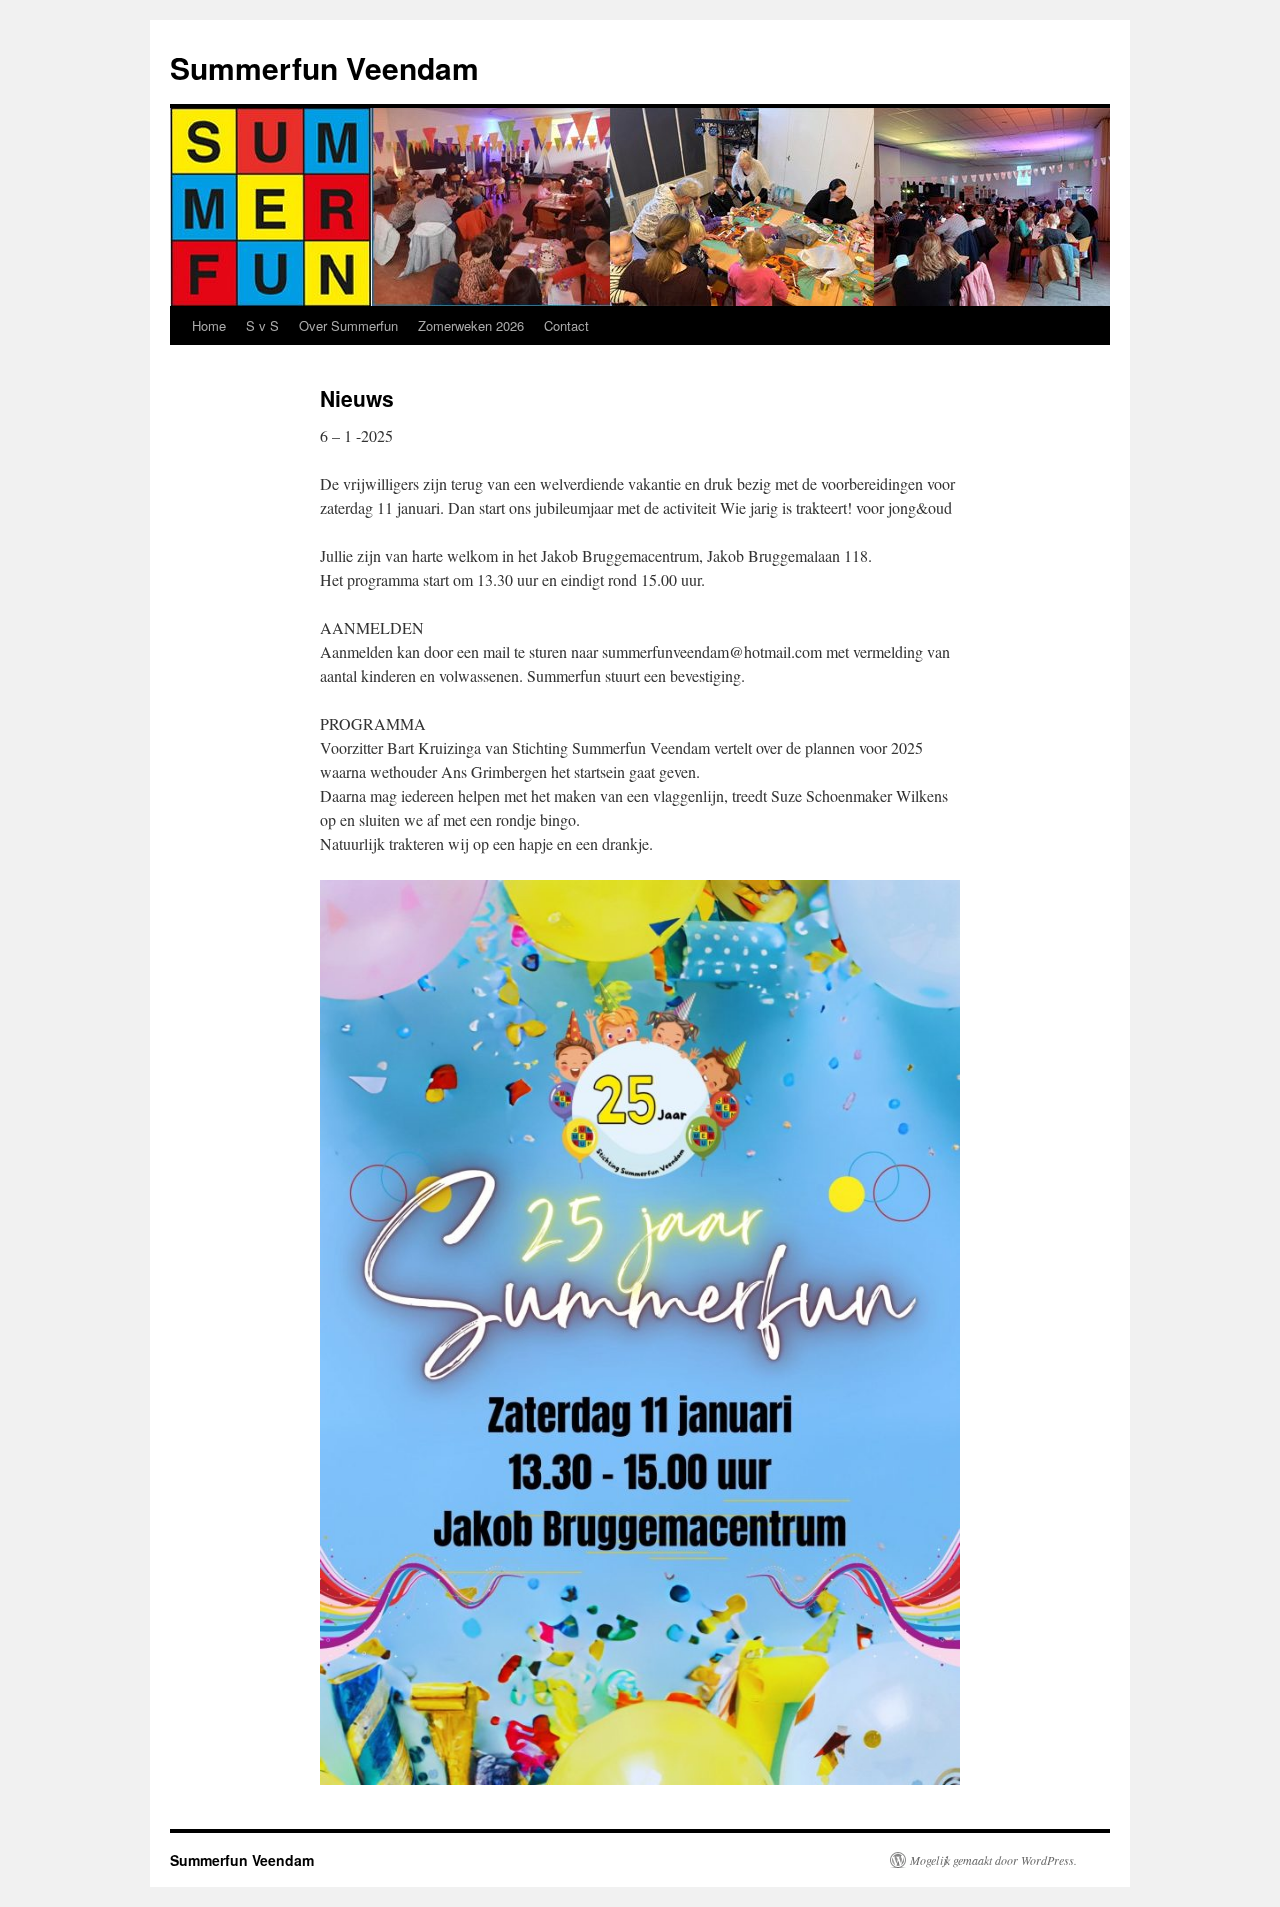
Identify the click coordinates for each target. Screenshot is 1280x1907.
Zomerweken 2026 (471, 325)
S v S (262, 325)
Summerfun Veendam (324, 67)
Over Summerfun (348, 325)
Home (209, 325)
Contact (566, 325)
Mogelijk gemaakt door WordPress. (993, 1860)
